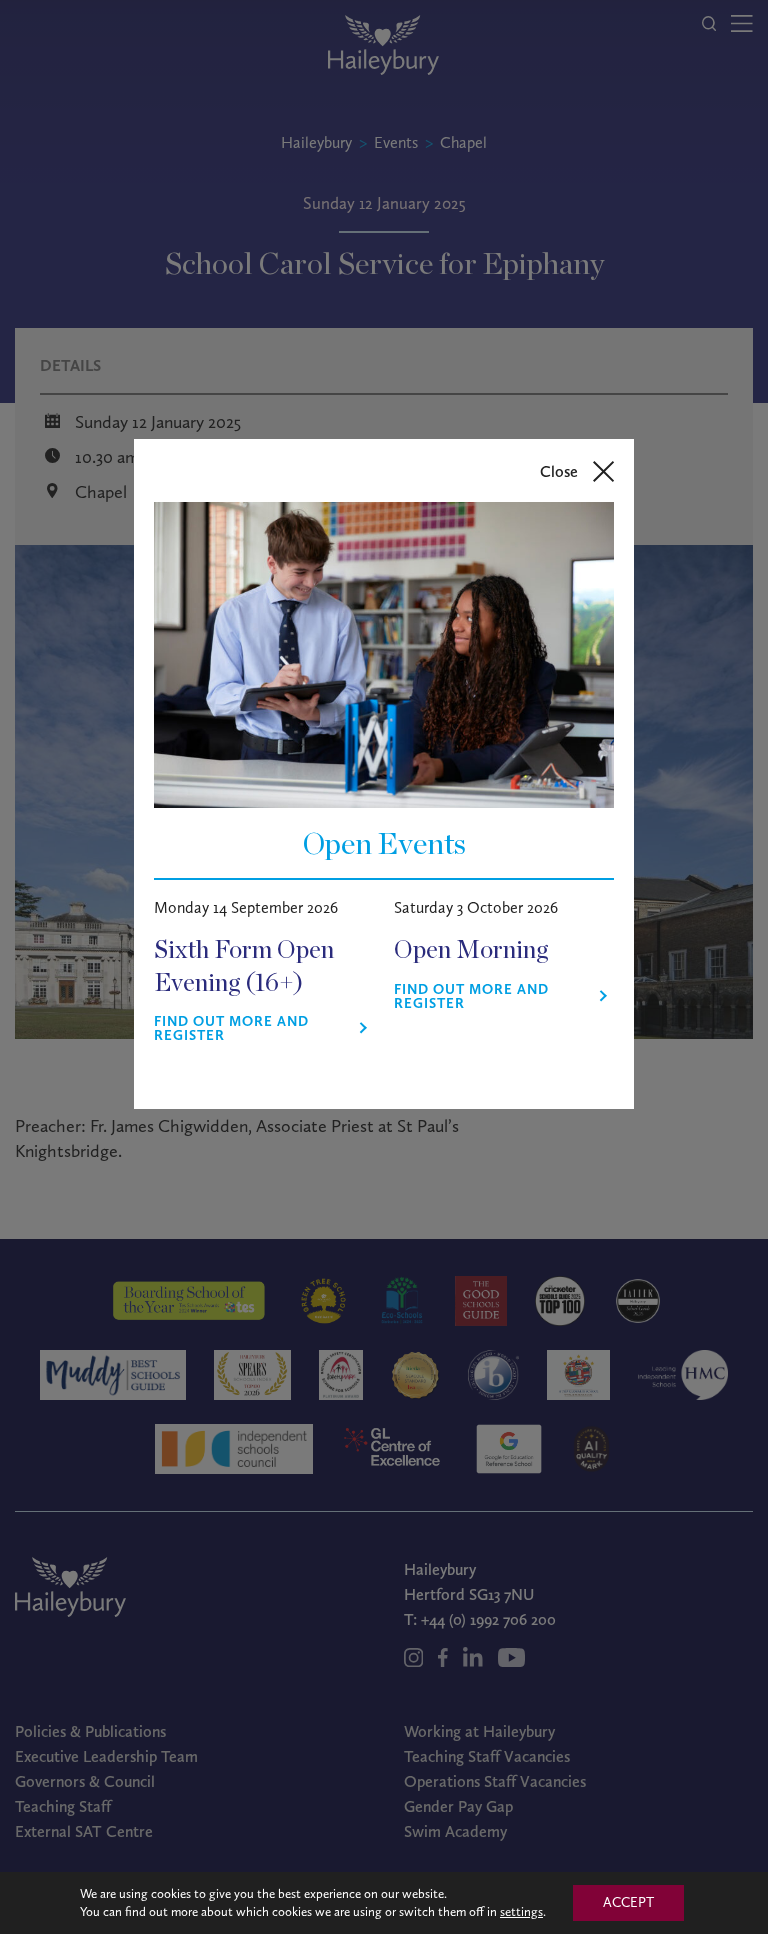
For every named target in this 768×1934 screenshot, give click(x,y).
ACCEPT (628, 1902)
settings (521, 1911)
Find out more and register (231, 1029)
